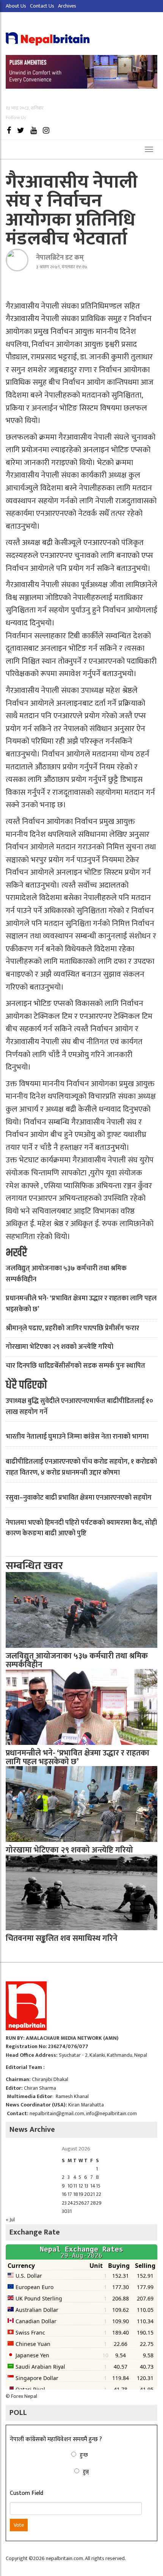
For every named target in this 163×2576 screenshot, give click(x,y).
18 (76, 2194)
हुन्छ (84, 2455)
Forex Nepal (24, 2396)
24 (70, 2203)
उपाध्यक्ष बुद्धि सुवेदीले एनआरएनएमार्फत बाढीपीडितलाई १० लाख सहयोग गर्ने (79, 1407)
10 (70, 2186)
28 (93, 2203)
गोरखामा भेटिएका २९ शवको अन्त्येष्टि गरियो (60, 1347)
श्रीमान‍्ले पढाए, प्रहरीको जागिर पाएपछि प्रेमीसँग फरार (72, 1328)
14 (93, 2186)
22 (99, 2194)
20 (87, 2194)
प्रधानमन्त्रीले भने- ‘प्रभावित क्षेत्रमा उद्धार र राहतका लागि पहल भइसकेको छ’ (81, 1304)
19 (81, 2194)
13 (86, 2186)
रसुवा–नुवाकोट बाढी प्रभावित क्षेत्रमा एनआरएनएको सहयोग (79, 1498)
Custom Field (27, 2493)
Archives (67, 6)
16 (64, 2194)
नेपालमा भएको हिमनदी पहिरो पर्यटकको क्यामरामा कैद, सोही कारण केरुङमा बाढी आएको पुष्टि (81, 1528)
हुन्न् (86, 2472)
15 (98, 2186)
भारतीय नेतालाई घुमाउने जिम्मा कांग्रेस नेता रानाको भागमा (77, 1437)
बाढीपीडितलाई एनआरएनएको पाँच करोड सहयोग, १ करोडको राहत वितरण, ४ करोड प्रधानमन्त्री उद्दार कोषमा (81, 1467)
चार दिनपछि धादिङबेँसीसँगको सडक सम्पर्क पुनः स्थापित (75, 1366)
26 (81, 2203)
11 (75, 2186)
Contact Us (42, 6)
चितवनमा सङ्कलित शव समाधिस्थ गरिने (62, 1938)
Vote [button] (19, 2525)
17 (70, 2194)
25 (76, 2203)
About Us (16, 6)
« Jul (10, 2220)
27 (87, 2203)
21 (92, 2194)
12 (81, 2186)
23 (64, 2203)
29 (99, 2203)
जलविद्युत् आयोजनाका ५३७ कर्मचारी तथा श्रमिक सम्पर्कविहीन (66, 1274)
